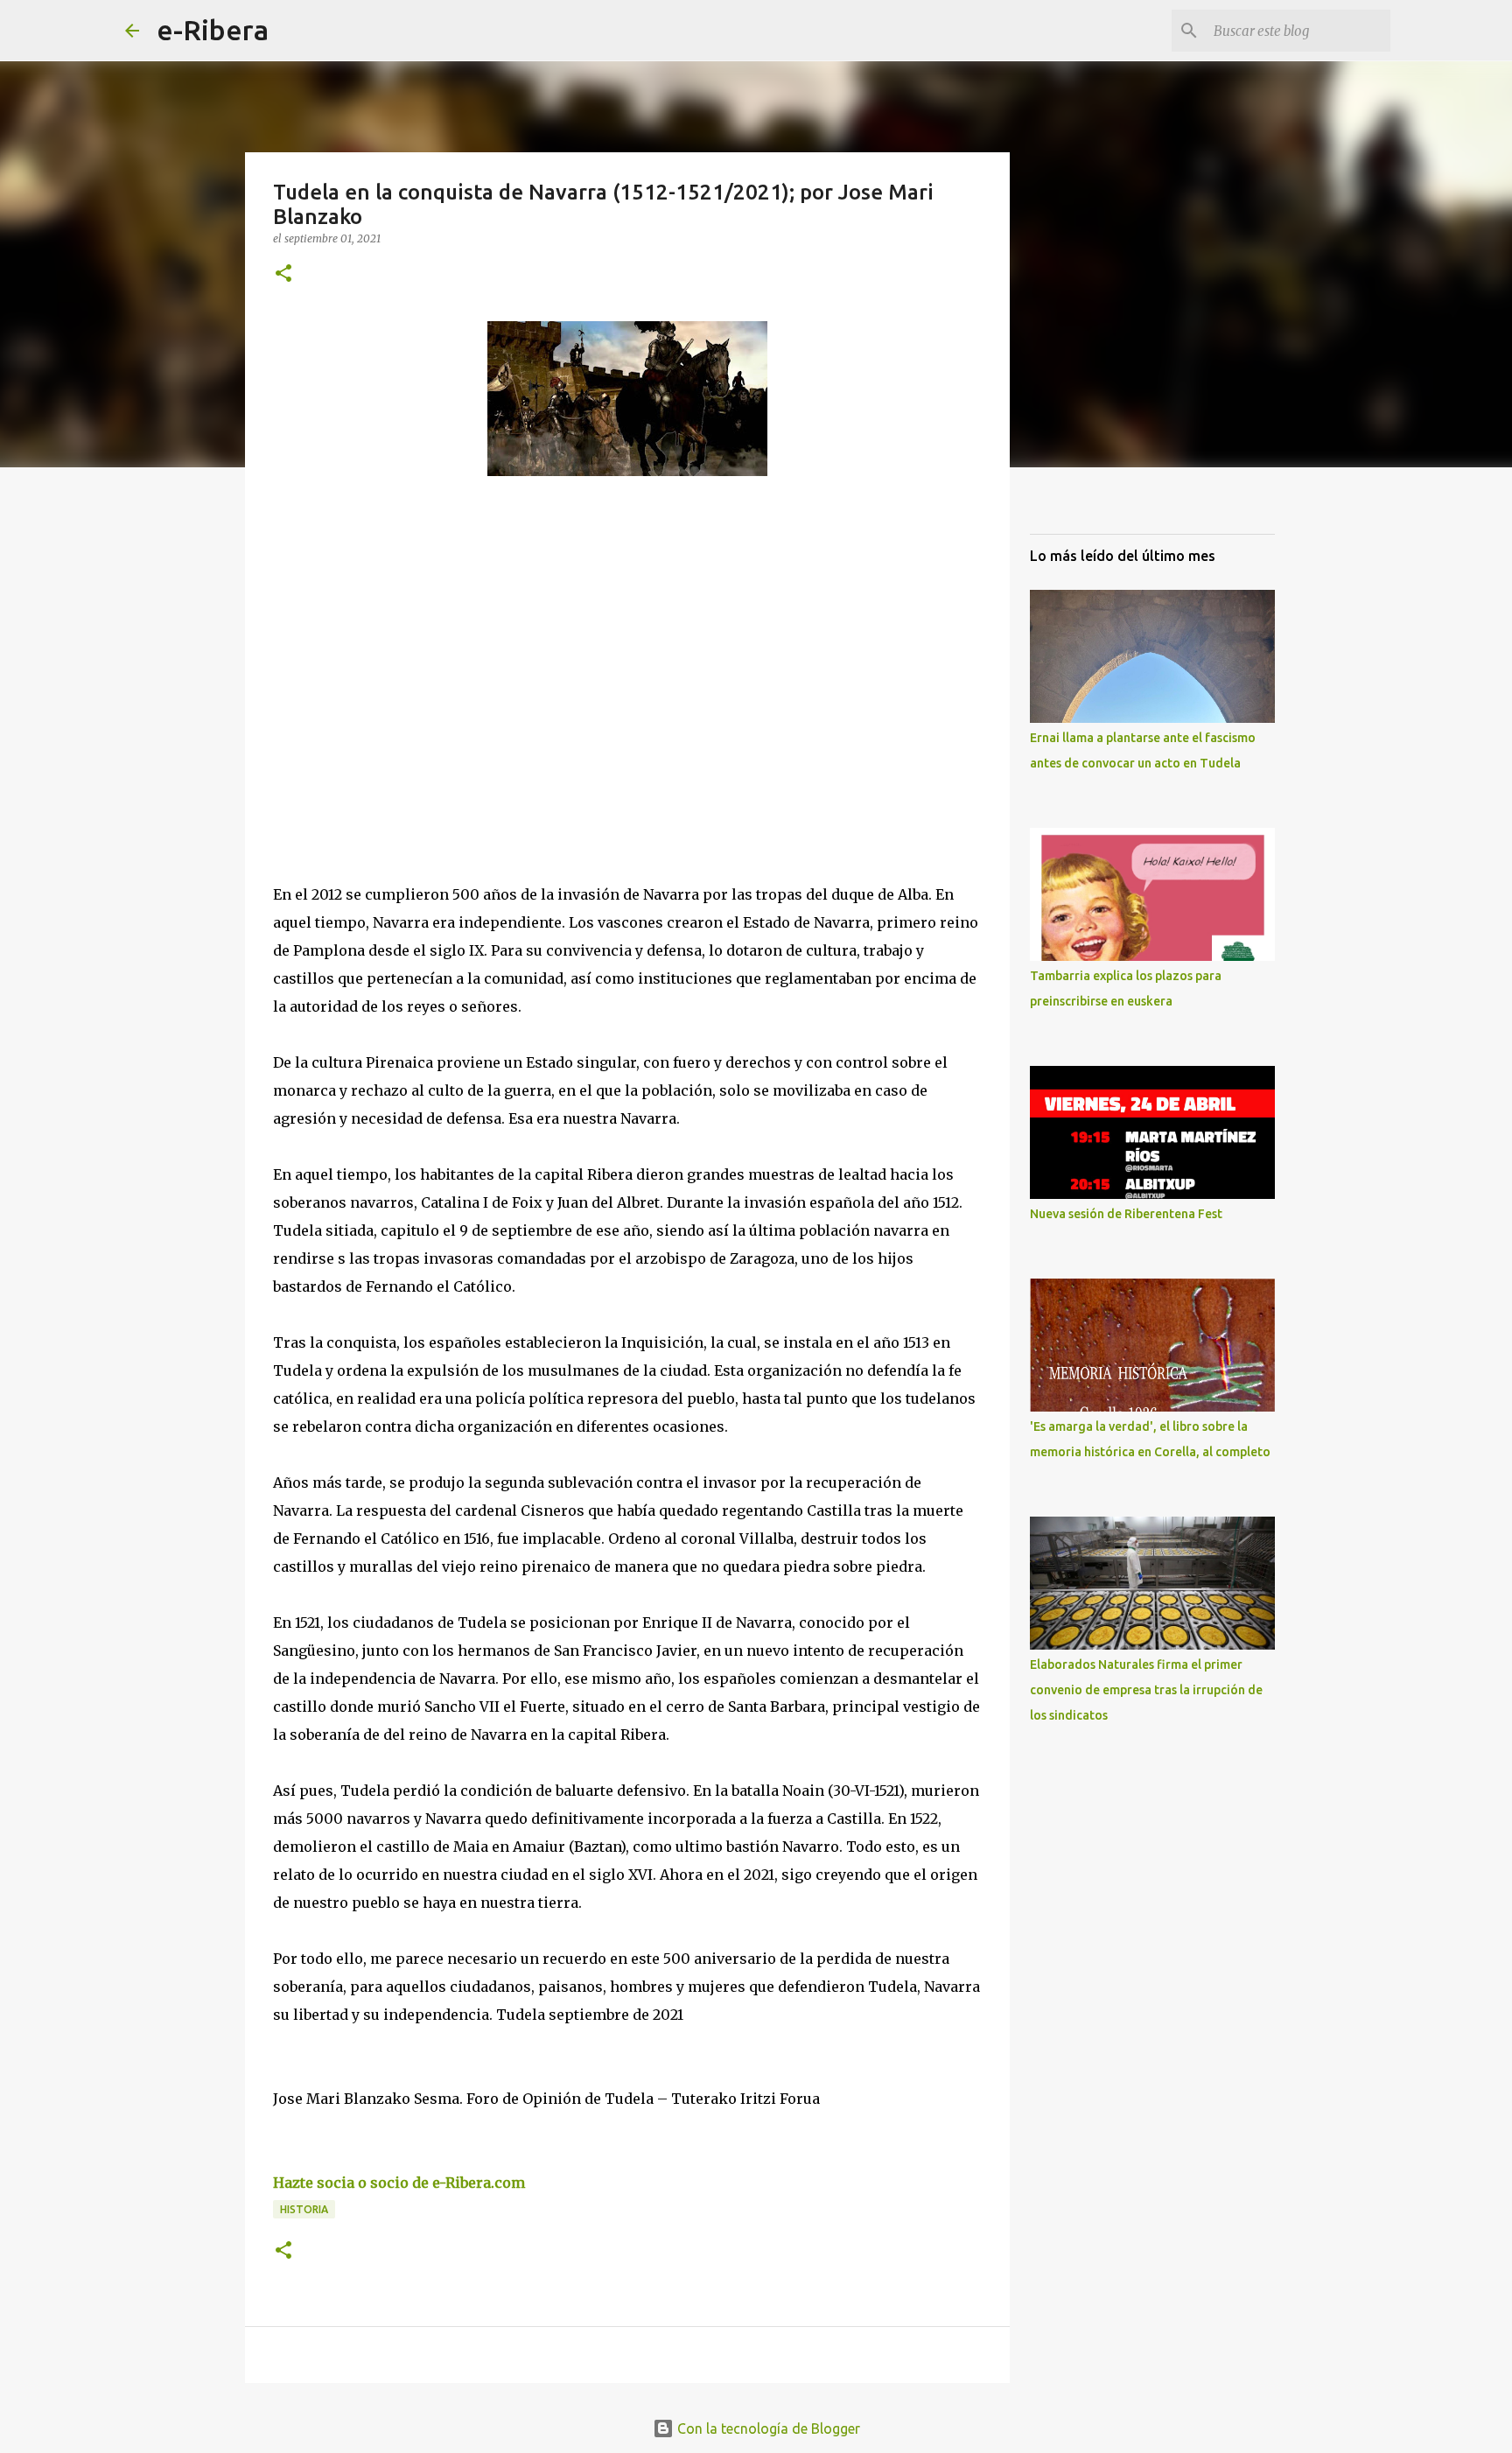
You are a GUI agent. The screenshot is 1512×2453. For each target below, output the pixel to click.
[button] (283, 274)
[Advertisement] (404, 650)
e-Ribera (213, 30)
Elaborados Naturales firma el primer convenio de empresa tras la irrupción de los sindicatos (1146, 1690)
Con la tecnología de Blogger (767, 2428)
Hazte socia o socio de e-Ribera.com (399, 2183)
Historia (304, 2209)
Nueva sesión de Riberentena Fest (1126, 1214)
